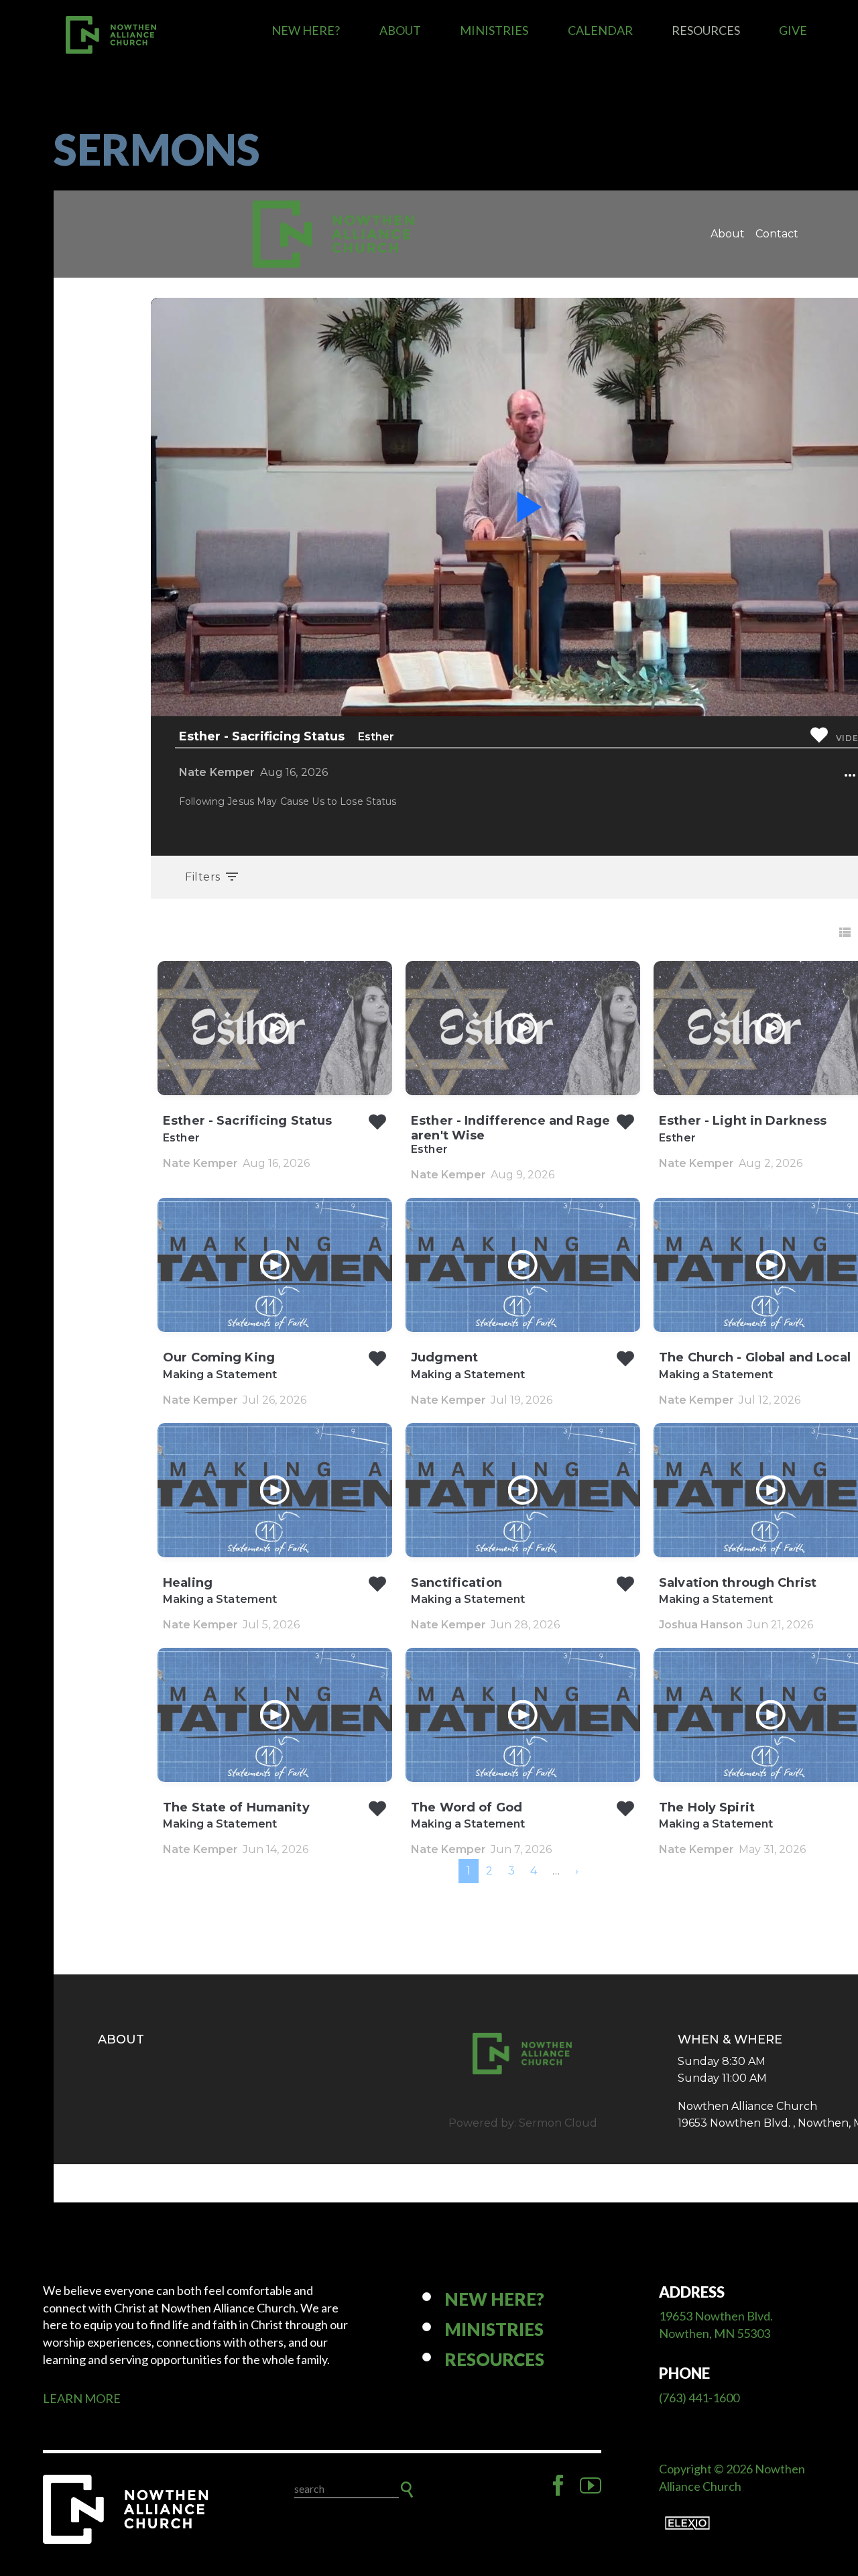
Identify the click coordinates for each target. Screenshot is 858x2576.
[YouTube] (591, 2485)
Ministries (494, 30)
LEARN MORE (82, 2398)
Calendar (600, 30)
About (400, 30)
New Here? (306, 30)
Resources (706, 30)
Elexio (687, 2523)
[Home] (127, 2509)
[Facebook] (558, 2485)
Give (793, 30)
